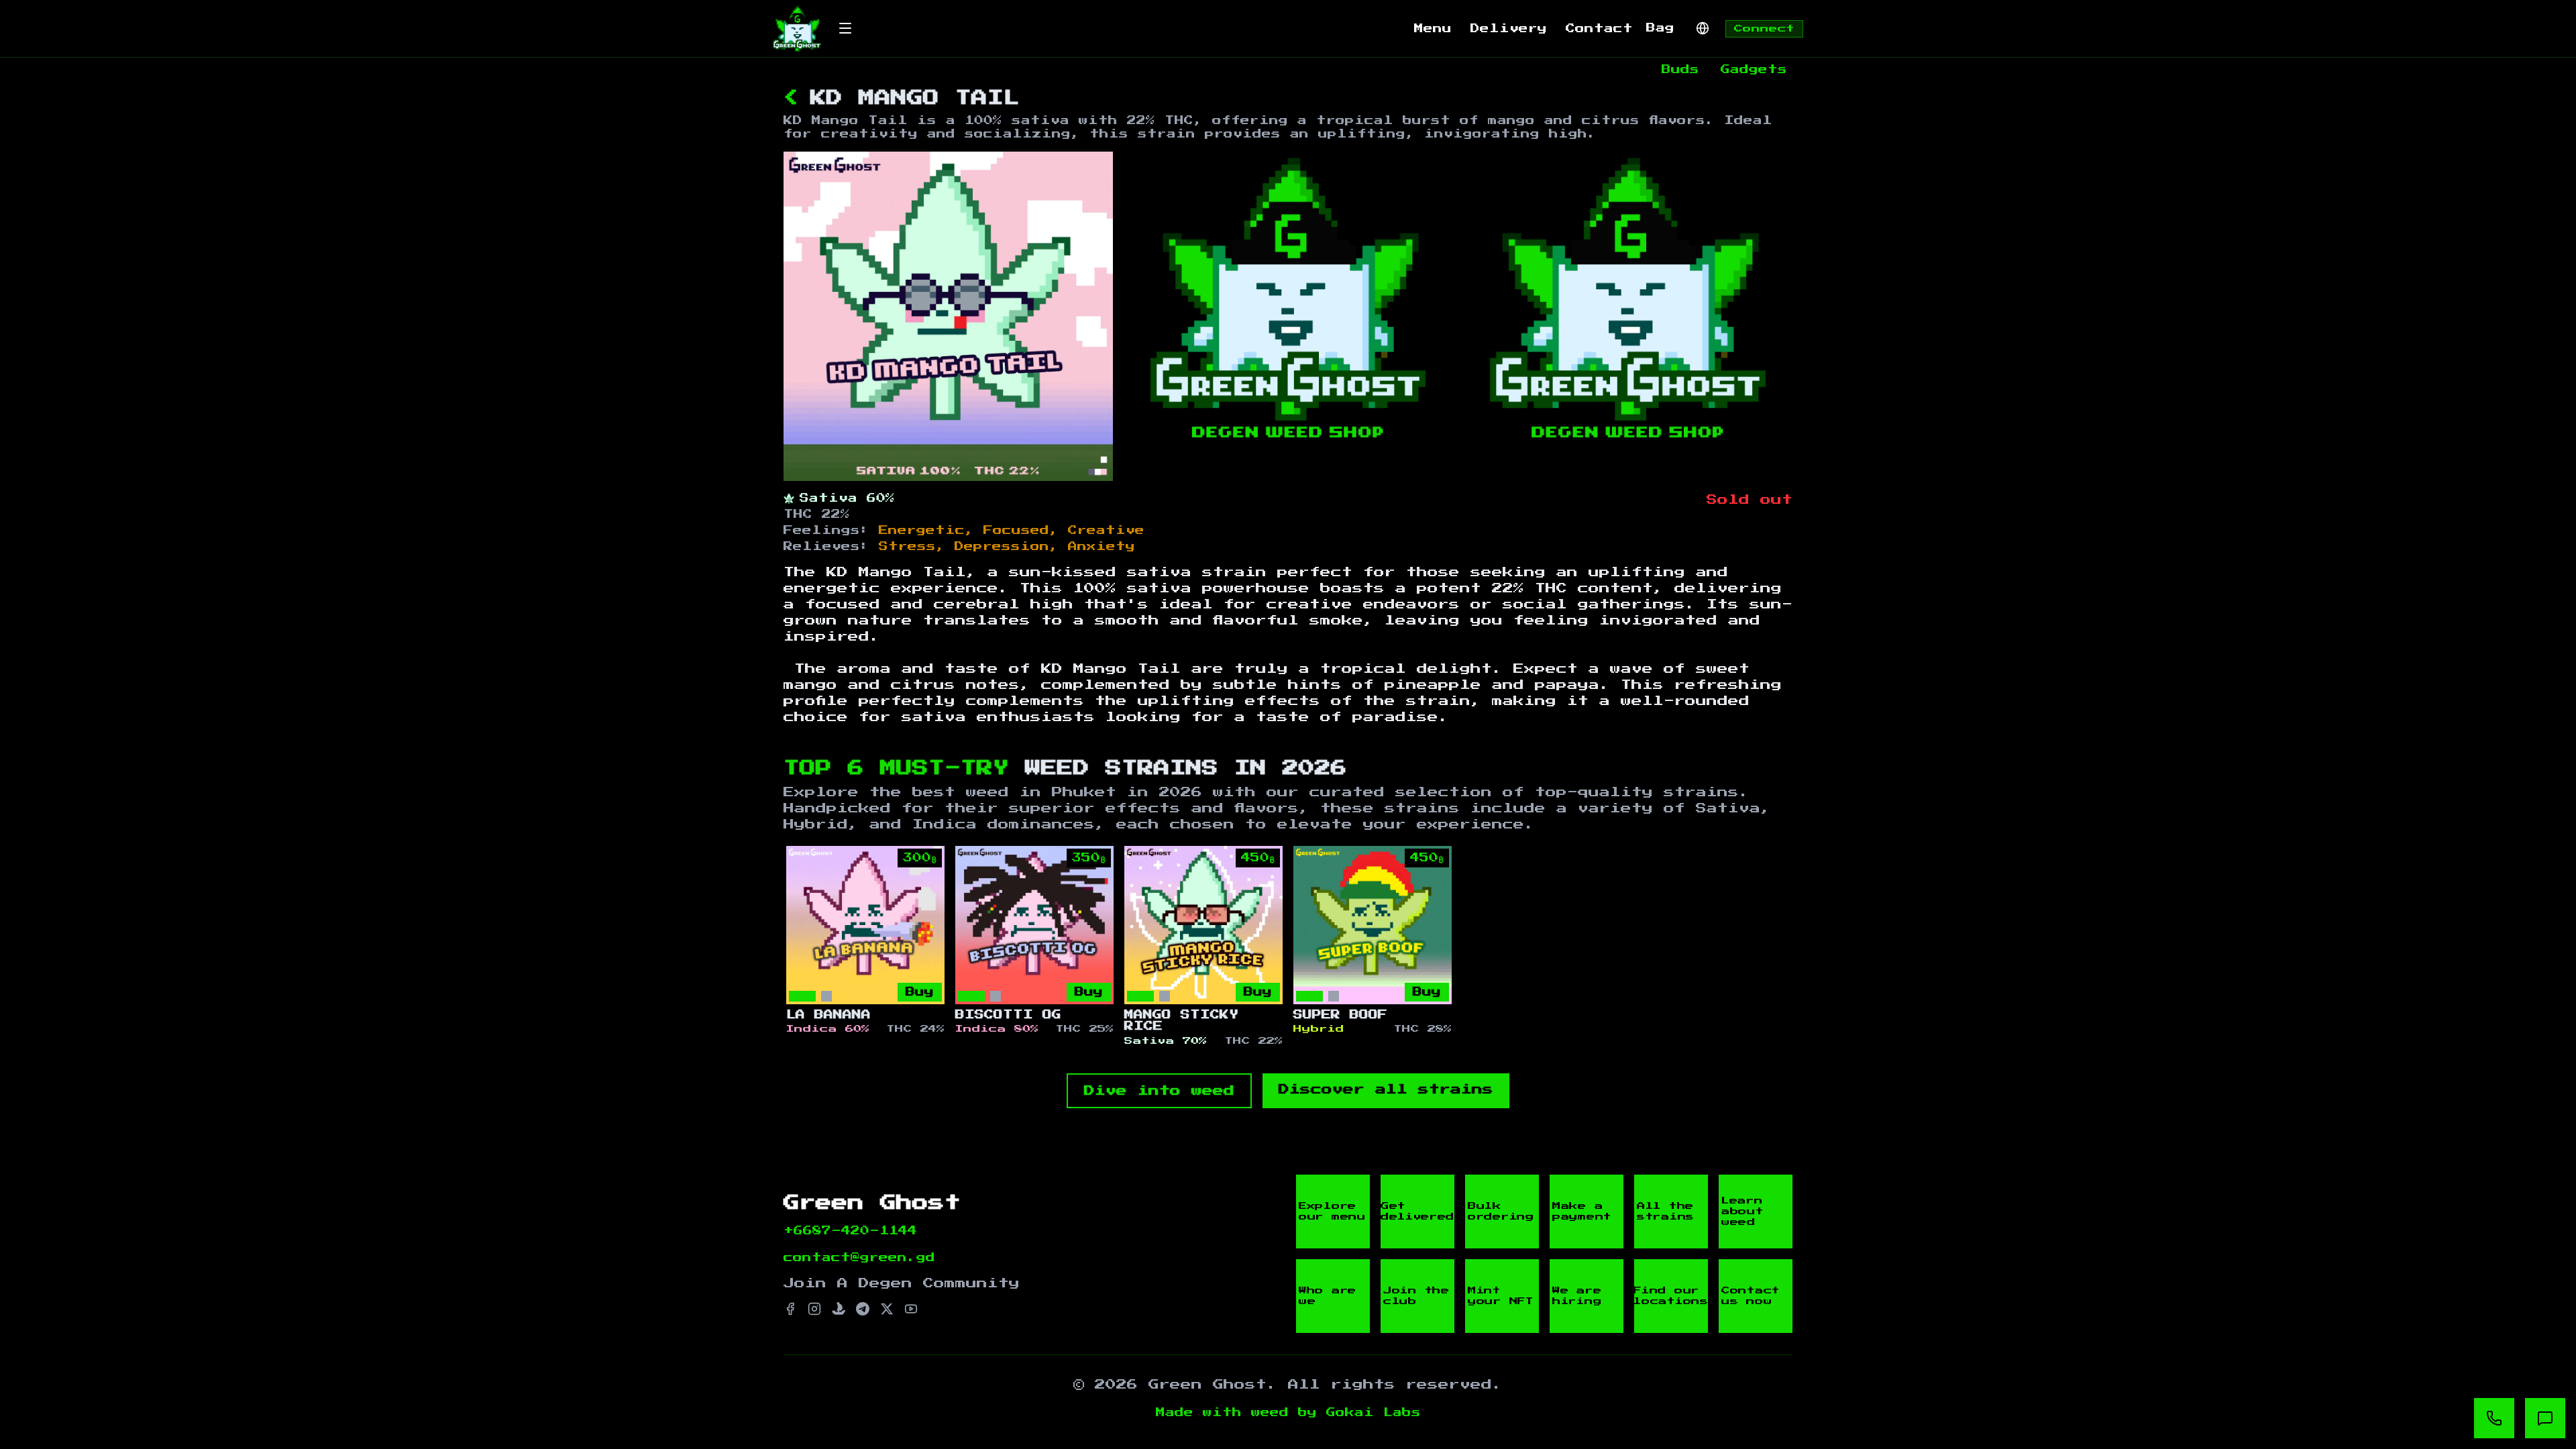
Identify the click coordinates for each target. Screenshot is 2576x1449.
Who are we (1328, 1296)
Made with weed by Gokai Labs (1288, 1413)
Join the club (1416, 1296)
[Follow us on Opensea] (839, 1309)
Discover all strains (1386, 1089)
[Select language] (1703, 28)
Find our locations (1671, 1296)
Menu (1433, 29)
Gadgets (1754, 70)
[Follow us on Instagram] (814, 1309)
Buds (1680, 70)
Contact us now (1751, 1296)
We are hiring (1577, 1296)
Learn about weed (1742, 1212)
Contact (1599, 29)
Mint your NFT (1501, 1296)
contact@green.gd (859, 1258)
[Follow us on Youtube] (911, 1309)
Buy (920, 992)
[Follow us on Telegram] (863, 1309)
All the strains (1666, 1212)
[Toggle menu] (845, 28)
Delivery (1509, 29)
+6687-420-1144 (850, 1231)
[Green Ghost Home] (797, 29)
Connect (1764, 29)
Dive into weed (1159, 1091)
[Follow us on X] (887, 1309)
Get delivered (1417, 1212)
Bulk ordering (1501, 1212)
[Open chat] (2545, 1418)
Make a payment (1582, 1212)
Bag (1660, 28)
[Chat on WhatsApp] (2494, 1418)
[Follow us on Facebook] (790, 1309)
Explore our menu (1332, 1212)
